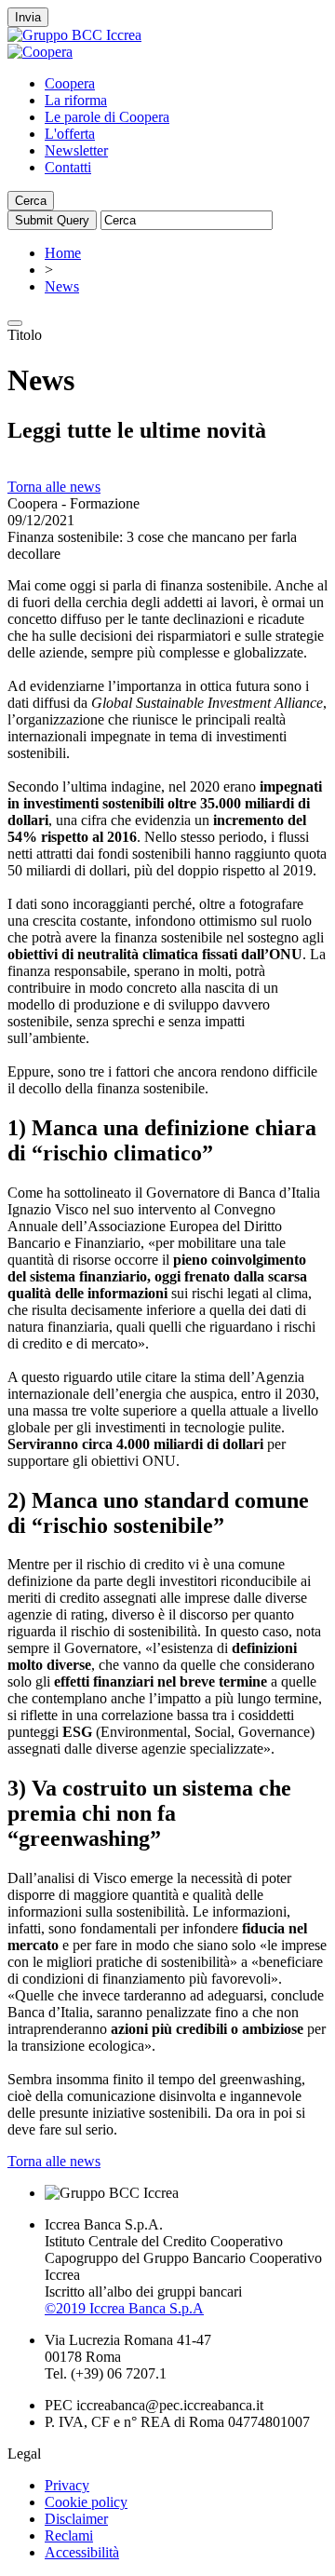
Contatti (68, 167)
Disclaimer (76, 2519)
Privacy (67, 2485)
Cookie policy (86, 2502)
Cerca (31, 201)
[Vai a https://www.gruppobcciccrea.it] (74, 35)
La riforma (76, 100)
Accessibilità (82, 2552)
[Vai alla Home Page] (40, 52)
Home (63, 253)
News (62, 286)
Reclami (69, 2535)
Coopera (70, 83)
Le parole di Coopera (107, 117)
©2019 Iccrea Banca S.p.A (124, 2308)
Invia (28, 17)
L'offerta (70, 134)
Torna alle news (54, 487)
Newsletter (76, 150)
